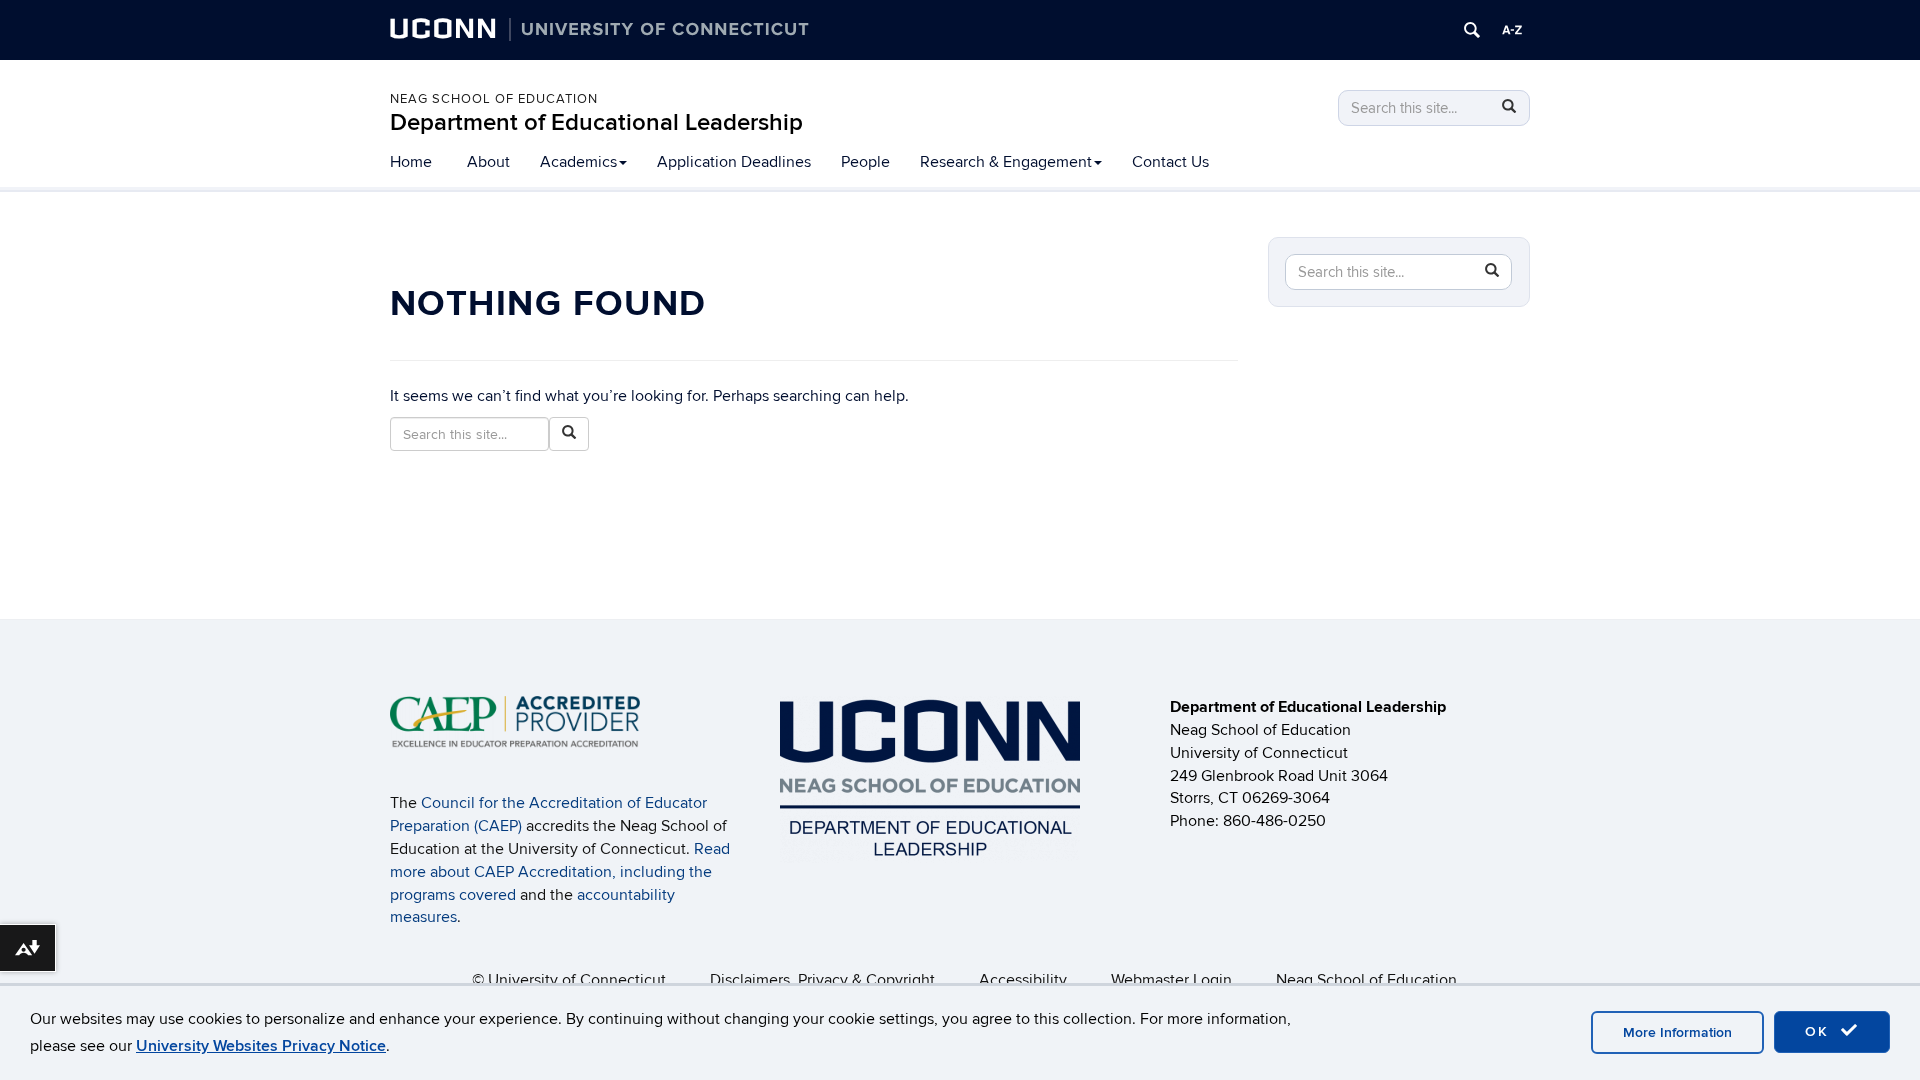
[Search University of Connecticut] (1472, 30)
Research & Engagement (1006, 162)
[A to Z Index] (1512, 30)
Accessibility (1023, 980)
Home (411, 162)
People (865, 162)
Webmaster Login (1171, 980)
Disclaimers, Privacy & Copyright (822, 980)
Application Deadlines (734, 162)
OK (1820, 1031)
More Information (1677, 1032)
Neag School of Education (494, 99)
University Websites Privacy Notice (261, 1046)
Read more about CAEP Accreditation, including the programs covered (560, 872)
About (488, 162)
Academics (578, 162)
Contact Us (1170, 162)
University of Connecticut (577, 980)
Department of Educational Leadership (596, 122)
